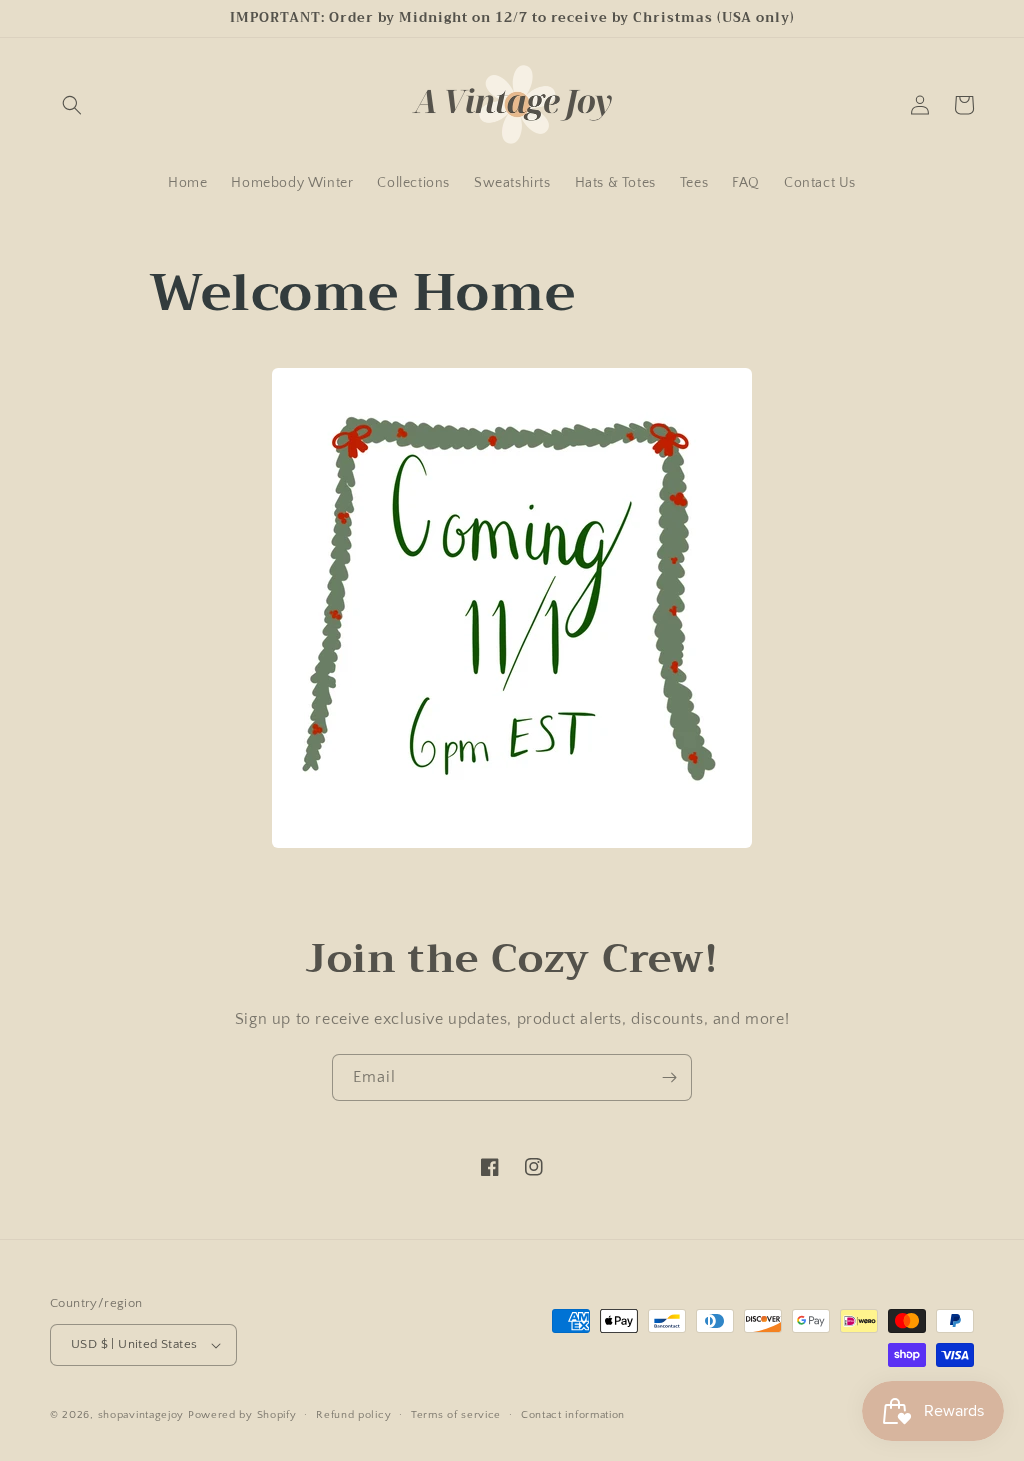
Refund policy (353, 1415)
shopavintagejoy (141, 1415)
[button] (72, 105)
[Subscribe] (669, 1077)
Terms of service (456, 1415)
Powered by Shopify (242, 1415)
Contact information (573, 1415)
